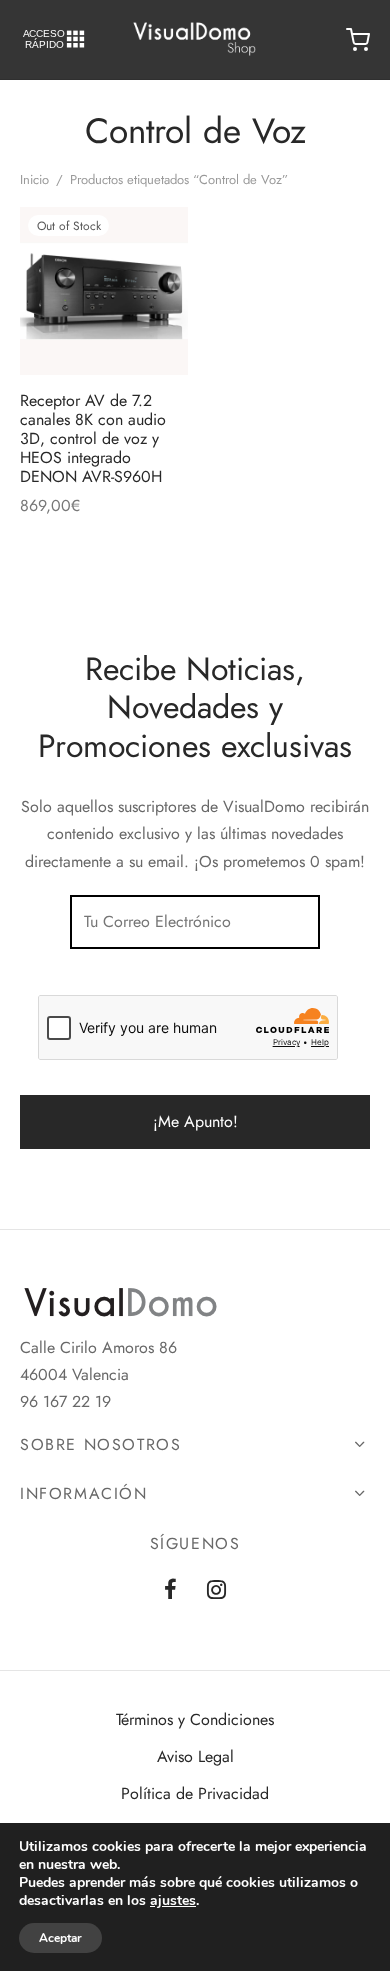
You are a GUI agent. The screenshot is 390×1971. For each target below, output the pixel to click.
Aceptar (60, 1938)
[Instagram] (216, 1591)
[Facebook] (170, 1591)
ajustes (173, 1901)
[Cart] (358, 40)
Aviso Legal (195, 1756)
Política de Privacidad (195, 1793)
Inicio (34, 179)
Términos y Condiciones (195, 1719)
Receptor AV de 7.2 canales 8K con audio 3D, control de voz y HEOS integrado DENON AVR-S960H (93, 439)
